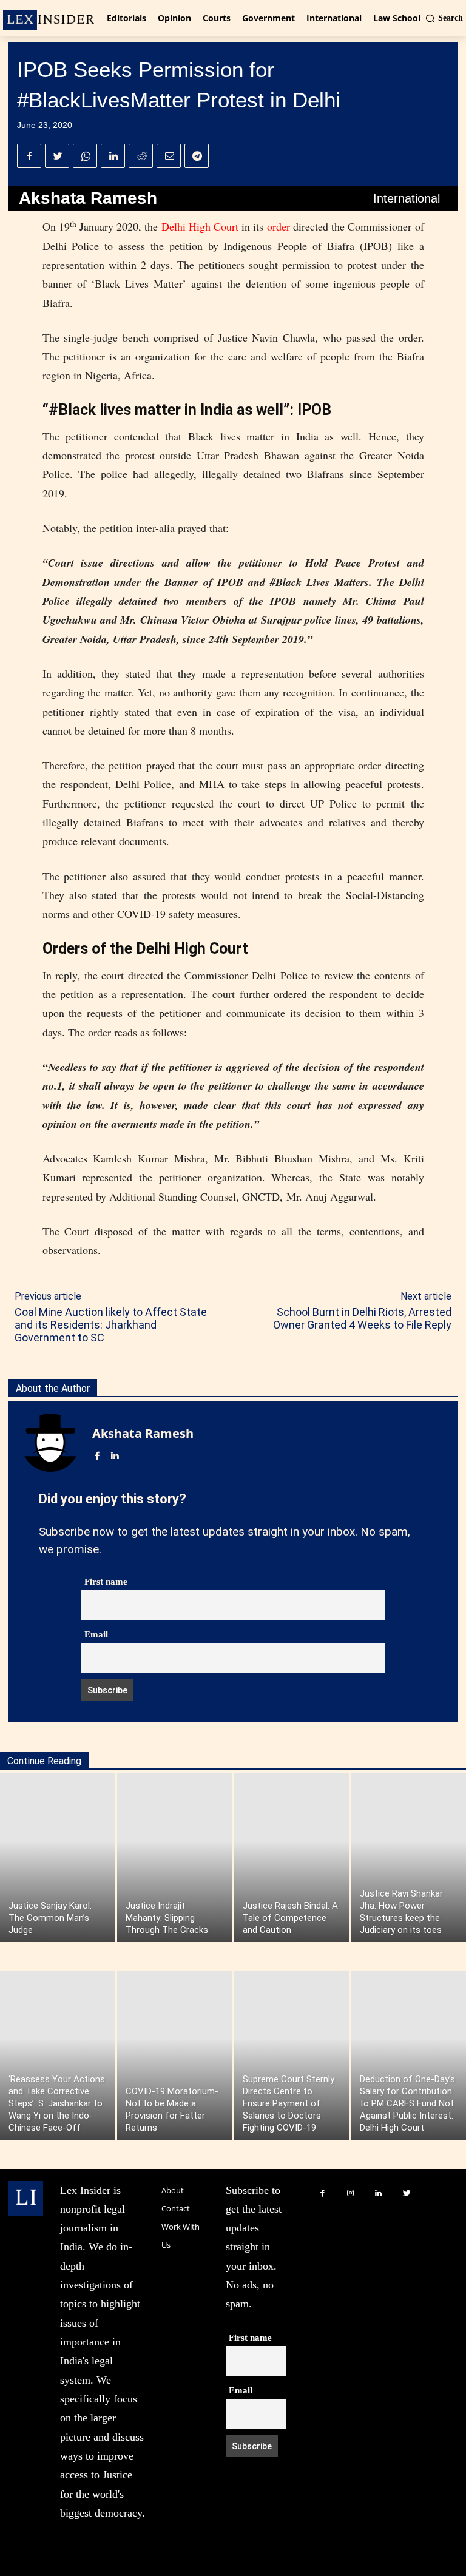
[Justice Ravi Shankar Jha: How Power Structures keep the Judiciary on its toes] (409, 1858)
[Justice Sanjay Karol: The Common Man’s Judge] (57, 1858)
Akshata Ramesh (88, 198)
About (173, 2190)
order (279, 226)
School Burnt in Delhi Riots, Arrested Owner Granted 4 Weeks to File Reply (362, 1318)
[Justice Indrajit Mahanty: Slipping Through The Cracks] (174, 1858)
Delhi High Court (200, 226)
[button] (444, 18)
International (407, 198)
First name (106, 1582)
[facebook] (97, 1453)
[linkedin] (114, 1453)
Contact (176, 2208)
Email (96, 1634)
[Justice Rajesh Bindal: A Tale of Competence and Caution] (292, 1858)
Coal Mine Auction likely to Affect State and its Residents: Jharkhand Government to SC (111, 1325)
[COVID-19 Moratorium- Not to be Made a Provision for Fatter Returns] (174, 2055)
